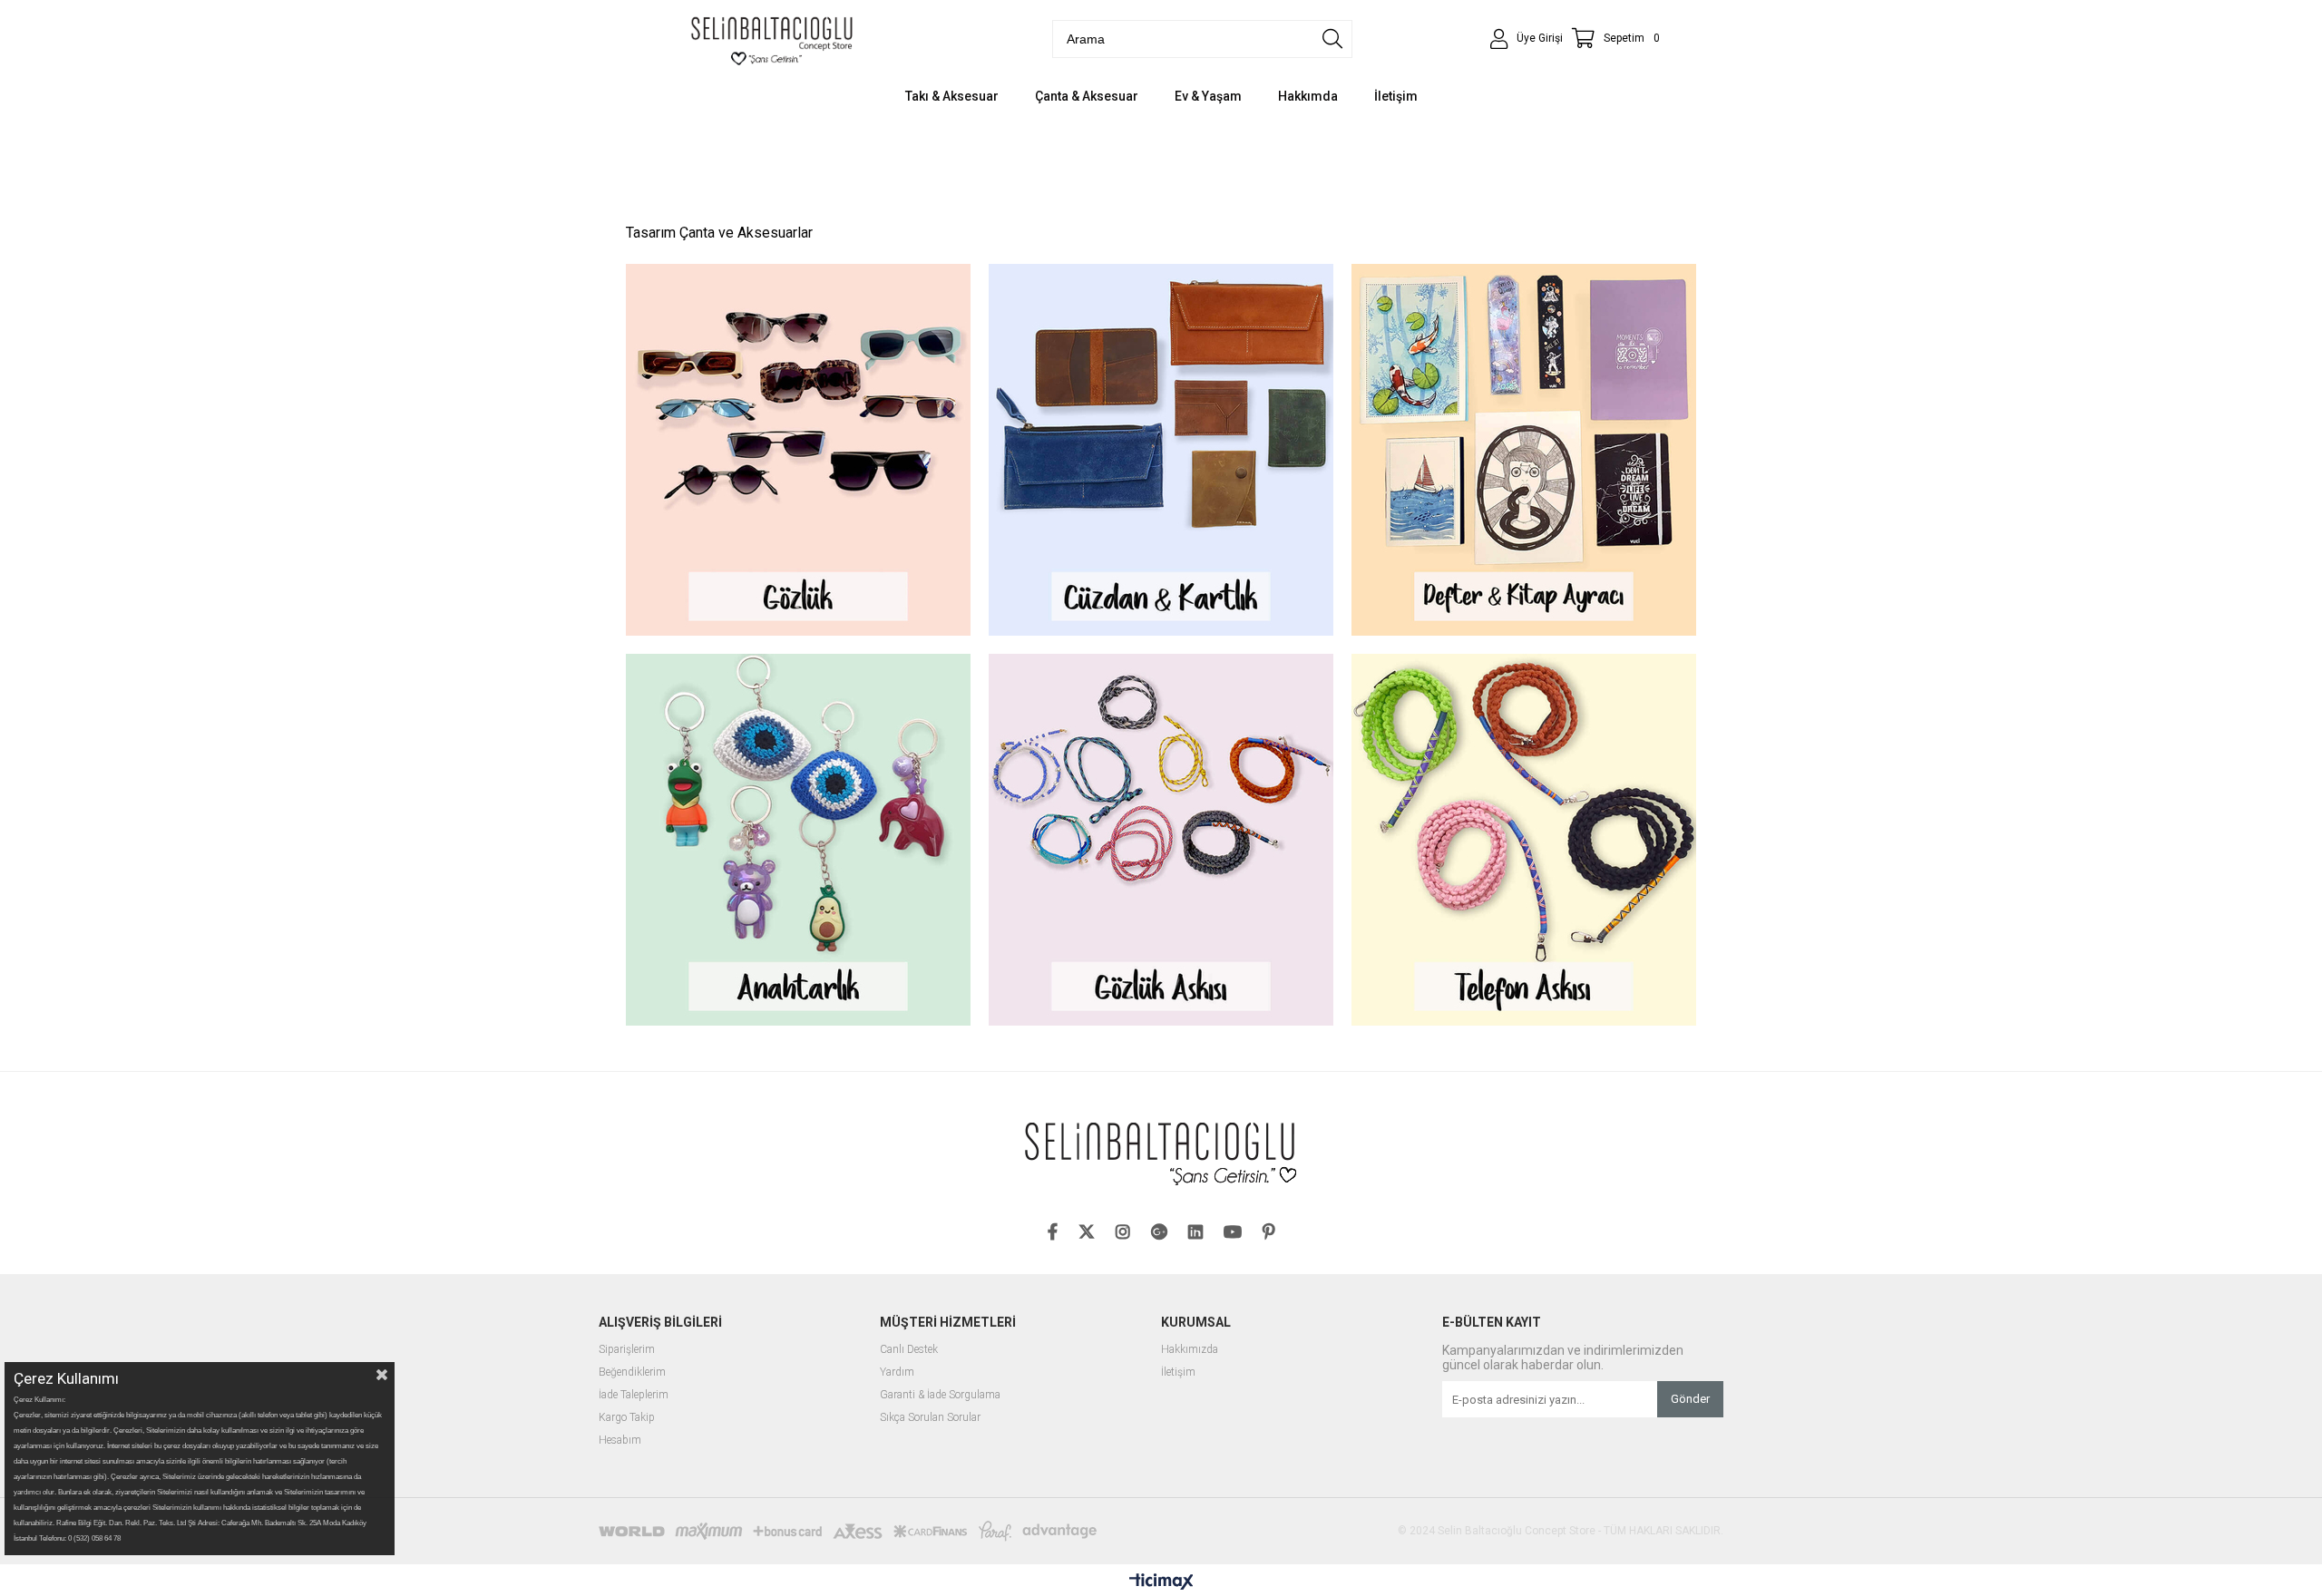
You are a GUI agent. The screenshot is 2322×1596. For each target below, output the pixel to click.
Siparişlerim (627, 1350)
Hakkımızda (1190, 1350)
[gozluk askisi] (1161, 840)
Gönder (1690, 1399)
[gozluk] (798, 450)
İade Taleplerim (634, 1395)
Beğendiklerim (632, 1372)
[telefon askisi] (1524, 840)
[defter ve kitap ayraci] (1524, 450)
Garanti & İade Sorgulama (940, 1395)
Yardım (897, 1372)
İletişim (1178, 1372)
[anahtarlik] (798, 840)
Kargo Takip (627, 1418)
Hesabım (620, 1440)
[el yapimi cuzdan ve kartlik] (1161, 450)
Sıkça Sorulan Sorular (930, 1418)
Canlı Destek (909, 1350)
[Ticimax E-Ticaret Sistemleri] (1161, 1582)
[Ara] (1332, 39)
